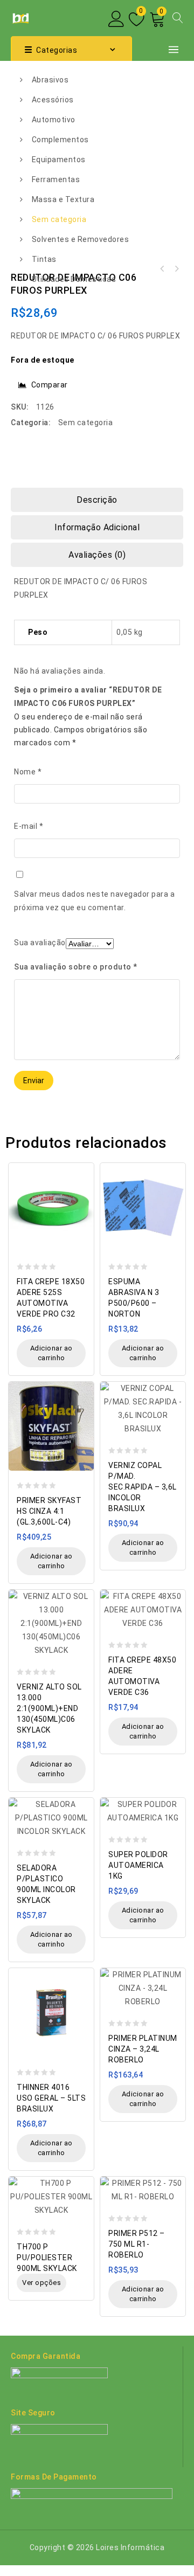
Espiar (83, 1165)
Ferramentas (56, 179)
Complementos (60, 140)
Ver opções (41, 2283)
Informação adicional (97, 527)
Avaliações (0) (97, 555)
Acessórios (53, 100)
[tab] (97, 500)
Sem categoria (59, 219)
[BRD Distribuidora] (20, 17)
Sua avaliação (40, 943)
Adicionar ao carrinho (51, 1353)
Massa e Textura (63, 199)
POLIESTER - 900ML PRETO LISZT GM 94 (162, 269)
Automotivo (54, 120)
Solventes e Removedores (81, 239)
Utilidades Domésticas (74, 279)
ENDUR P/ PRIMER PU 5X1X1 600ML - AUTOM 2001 (176, 269)
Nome (28, 772)
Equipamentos (59, 160)
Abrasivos (50, 80)
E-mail (29, 826)
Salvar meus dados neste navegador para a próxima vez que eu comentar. (94, 901)
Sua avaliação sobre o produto (76, 967)
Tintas (44, 259)
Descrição (97, 500)
